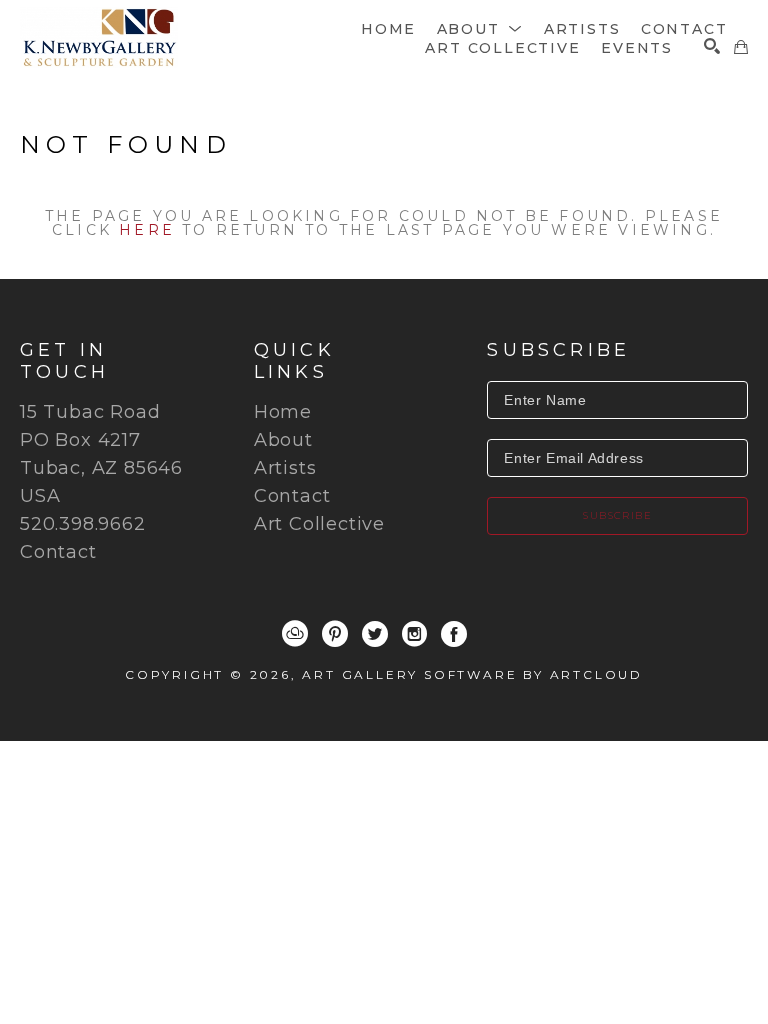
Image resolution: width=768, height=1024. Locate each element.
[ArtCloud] (295, 634)
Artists (285, 468)
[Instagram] (414, 634)
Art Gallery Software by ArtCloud (472, 674)
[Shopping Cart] (741, 47)
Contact (58, 552)
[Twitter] (375, 634)
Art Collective (319, 524)
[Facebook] (454, 634)
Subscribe (617, 515)
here (147, 230)
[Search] (712, 46)
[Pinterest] (335, 634)
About (283, 440)
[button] (480, 29)
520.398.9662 (83, 524)
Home (283, 412)
